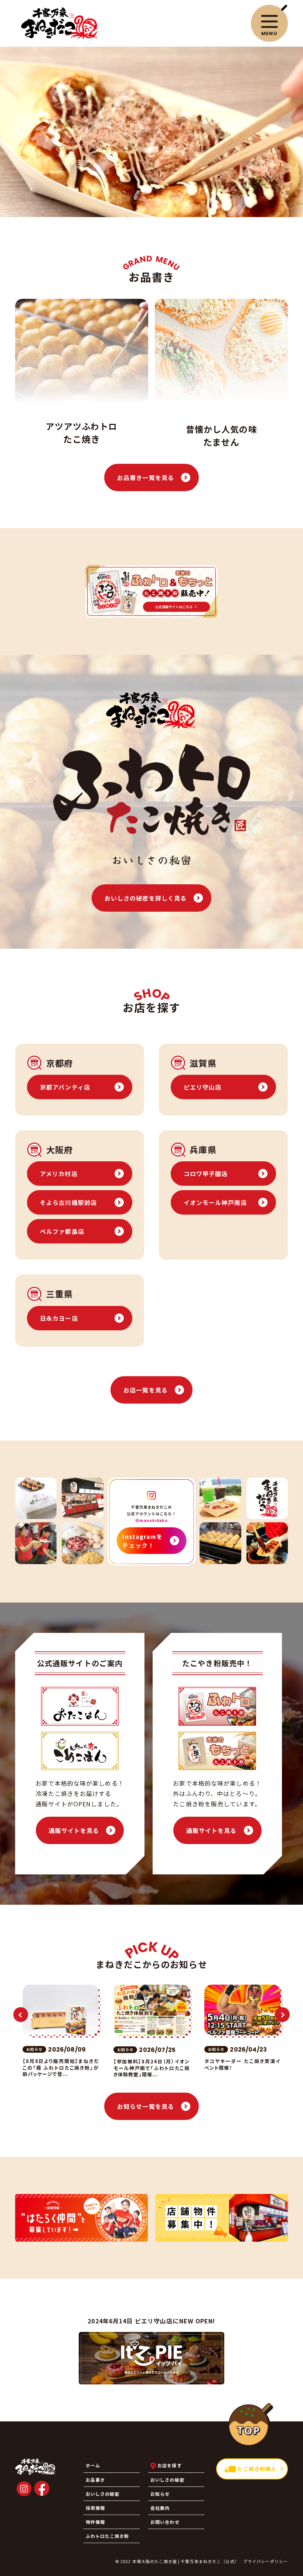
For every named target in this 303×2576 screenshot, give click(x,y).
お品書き (95, 2480)
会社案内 (160, 2508)
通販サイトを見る (74, 1830)
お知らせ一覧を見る (146, 2106)
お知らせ (160, 2494)
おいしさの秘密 (167, 2480)
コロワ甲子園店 (206, 1174)
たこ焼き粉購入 (256, 2469)
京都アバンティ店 (65, 1087)
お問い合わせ (165, 2522)
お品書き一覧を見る (146, 477)
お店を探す (169, 2465)
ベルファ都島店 (62, 1231)
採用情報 (95, 2508)
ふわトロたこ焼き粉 (108, 2536)
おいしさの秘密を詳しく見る (146, 898)
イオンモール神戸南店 (215, 1202)
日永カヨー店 (59, 1318)
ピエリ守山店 (203, 1087)
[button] (21, 2015)
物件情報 (95, 2522)
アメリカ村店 (59, 1174)
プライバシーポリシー (265, 2561)
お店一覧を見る (146, 1390)
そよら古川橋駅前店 (68, 1202)
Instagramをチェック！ (142, 1540)
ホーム (93, 2465)
